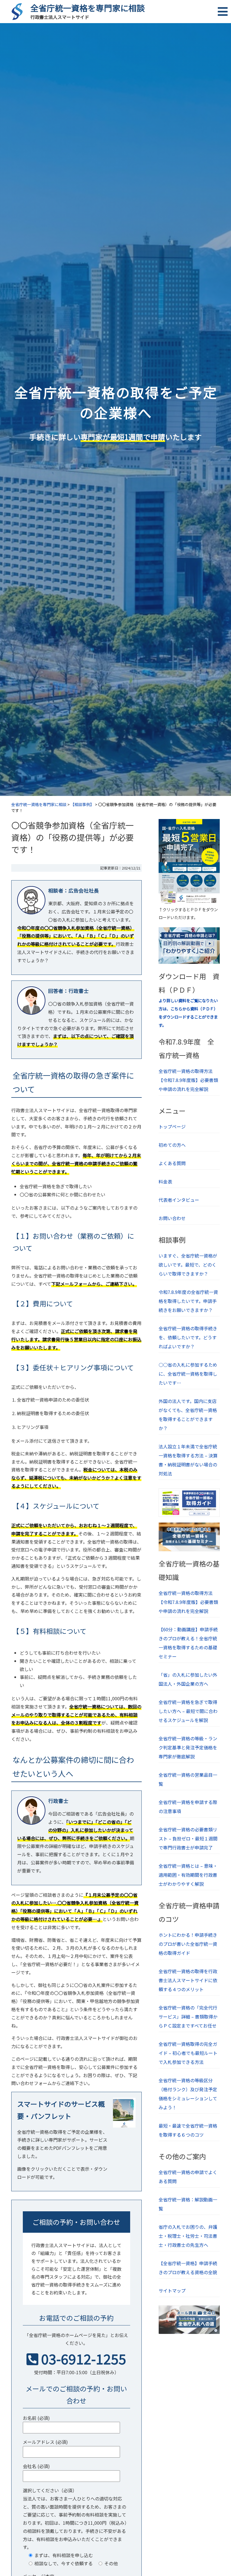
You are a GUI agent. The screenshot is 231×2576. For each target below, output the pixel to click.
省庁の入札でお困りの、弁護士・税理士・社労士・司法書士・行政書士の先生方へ (188, 2236)
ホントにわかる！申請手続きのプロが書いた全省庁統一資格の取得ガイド (188, 1944)
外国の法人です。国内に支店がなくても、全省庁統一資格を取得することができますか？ (188, 1415)
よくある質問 (172, 1163)
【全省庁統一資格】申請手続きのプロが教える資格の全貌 (188, 2268)
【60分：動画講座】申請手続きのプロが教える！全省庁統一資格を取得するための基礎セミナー (188, 1643)
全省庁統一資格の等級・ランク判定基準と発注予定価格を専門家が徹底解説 (188, 1747)
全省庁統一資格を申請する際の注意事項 (188, 1807)
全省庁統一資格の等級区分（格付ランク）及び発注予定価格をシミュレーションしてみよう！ (188, 2094)
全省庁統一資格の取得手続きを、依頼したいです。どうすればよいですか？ (188, 1337)
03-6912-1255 (84, 2358)
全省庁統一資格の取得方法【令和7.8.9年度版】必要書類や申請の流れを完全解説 (188, 1080)
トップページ (172, 1127)
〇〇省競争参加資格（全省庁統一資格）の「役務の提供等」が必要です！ (73, 837)
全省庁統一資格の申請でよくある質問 (188, 2177)
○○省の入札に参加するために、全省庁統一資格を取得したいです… (188, 1374)
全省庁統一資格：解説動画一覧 (188, 2204)
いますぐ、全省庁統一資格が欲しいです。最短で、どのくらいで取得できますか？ (188, 1265)
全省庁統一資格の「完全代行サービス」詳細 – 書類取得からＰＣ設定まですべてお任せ (188, 2017)
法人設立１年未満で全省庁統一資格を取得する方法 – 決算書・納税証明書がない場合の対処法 (188, 1460)
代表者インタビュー (179, 1200)
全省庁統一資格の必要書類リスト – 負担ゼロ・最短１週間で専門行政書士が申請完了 (188, 1838)
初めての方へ (172, 1145)
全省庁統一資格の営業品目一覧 (188, 1779)
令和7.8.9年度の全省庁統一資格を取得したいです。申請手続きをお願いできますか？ (188, 1301)
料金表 (165, 1181)
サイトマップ (172, 2290)
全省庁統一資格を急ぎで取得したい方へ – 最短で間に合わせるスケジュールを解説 (188, 1711)
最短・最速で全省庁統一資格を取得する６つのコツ (188, 2130)
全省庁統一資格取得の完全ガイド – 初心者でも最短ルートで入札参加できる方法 (188, 2053)
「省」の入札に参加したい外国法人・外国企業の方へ (188, 1679)
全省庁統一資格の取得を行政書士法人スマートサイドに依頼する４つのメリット (188, 1980)
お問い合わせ (172, 1218)
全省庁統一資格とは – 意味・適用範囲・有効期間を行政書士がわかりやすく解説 (188, 1875)
